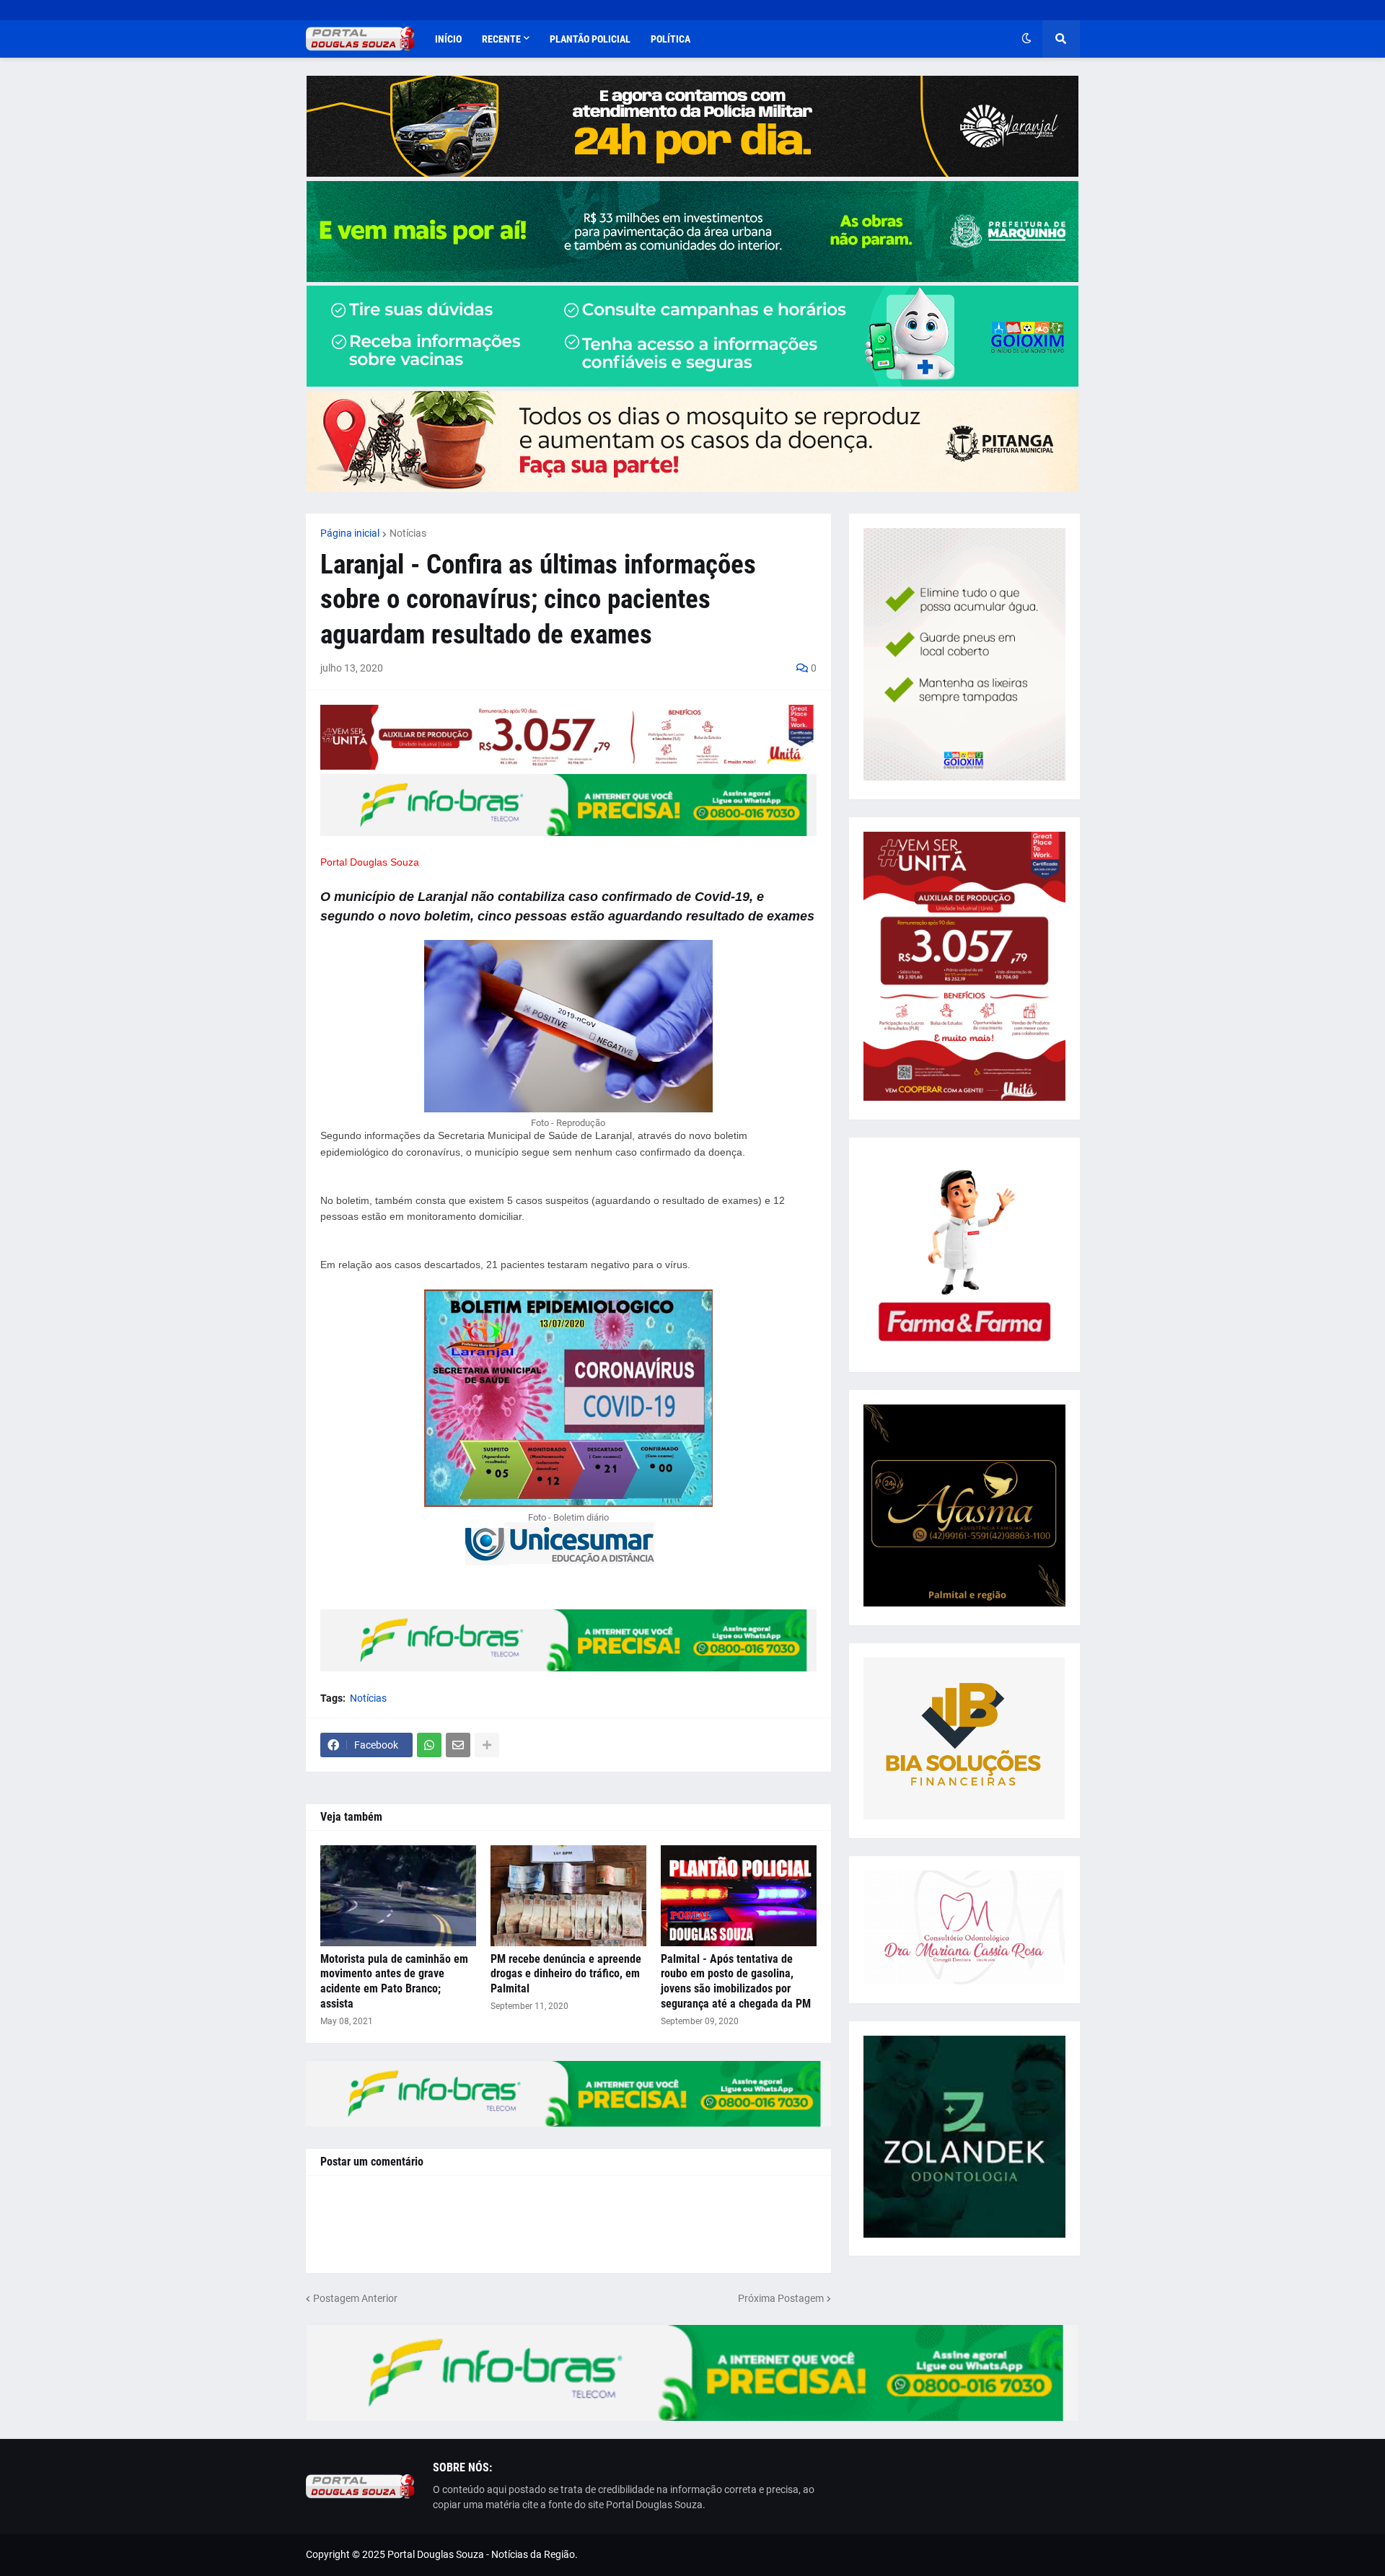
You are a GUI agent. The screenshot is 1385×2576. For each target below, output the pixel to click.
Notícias (408, 533)
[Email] (458, 1745)
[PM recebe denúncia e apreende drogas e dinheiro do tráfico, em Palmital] (568, 1896)
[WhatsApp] (429, 1745)
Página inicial (350, 533)
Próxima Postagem (781, 2298)
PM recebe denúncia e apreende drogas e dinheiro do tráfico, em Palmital (566, 1974)
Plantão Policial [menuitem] (590, 39)
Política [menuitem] (670, 39)
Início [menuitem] (448, 39)
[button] (1026, 39)
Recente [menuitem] (501, 39)
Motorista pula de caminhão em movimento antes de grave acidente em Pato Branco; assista (394, 1981)
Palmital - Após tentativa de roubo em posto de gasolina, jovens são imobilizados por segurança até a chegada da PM (736, 1981)
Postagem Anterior (355, 2298)
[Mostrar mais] (487, 1745)
